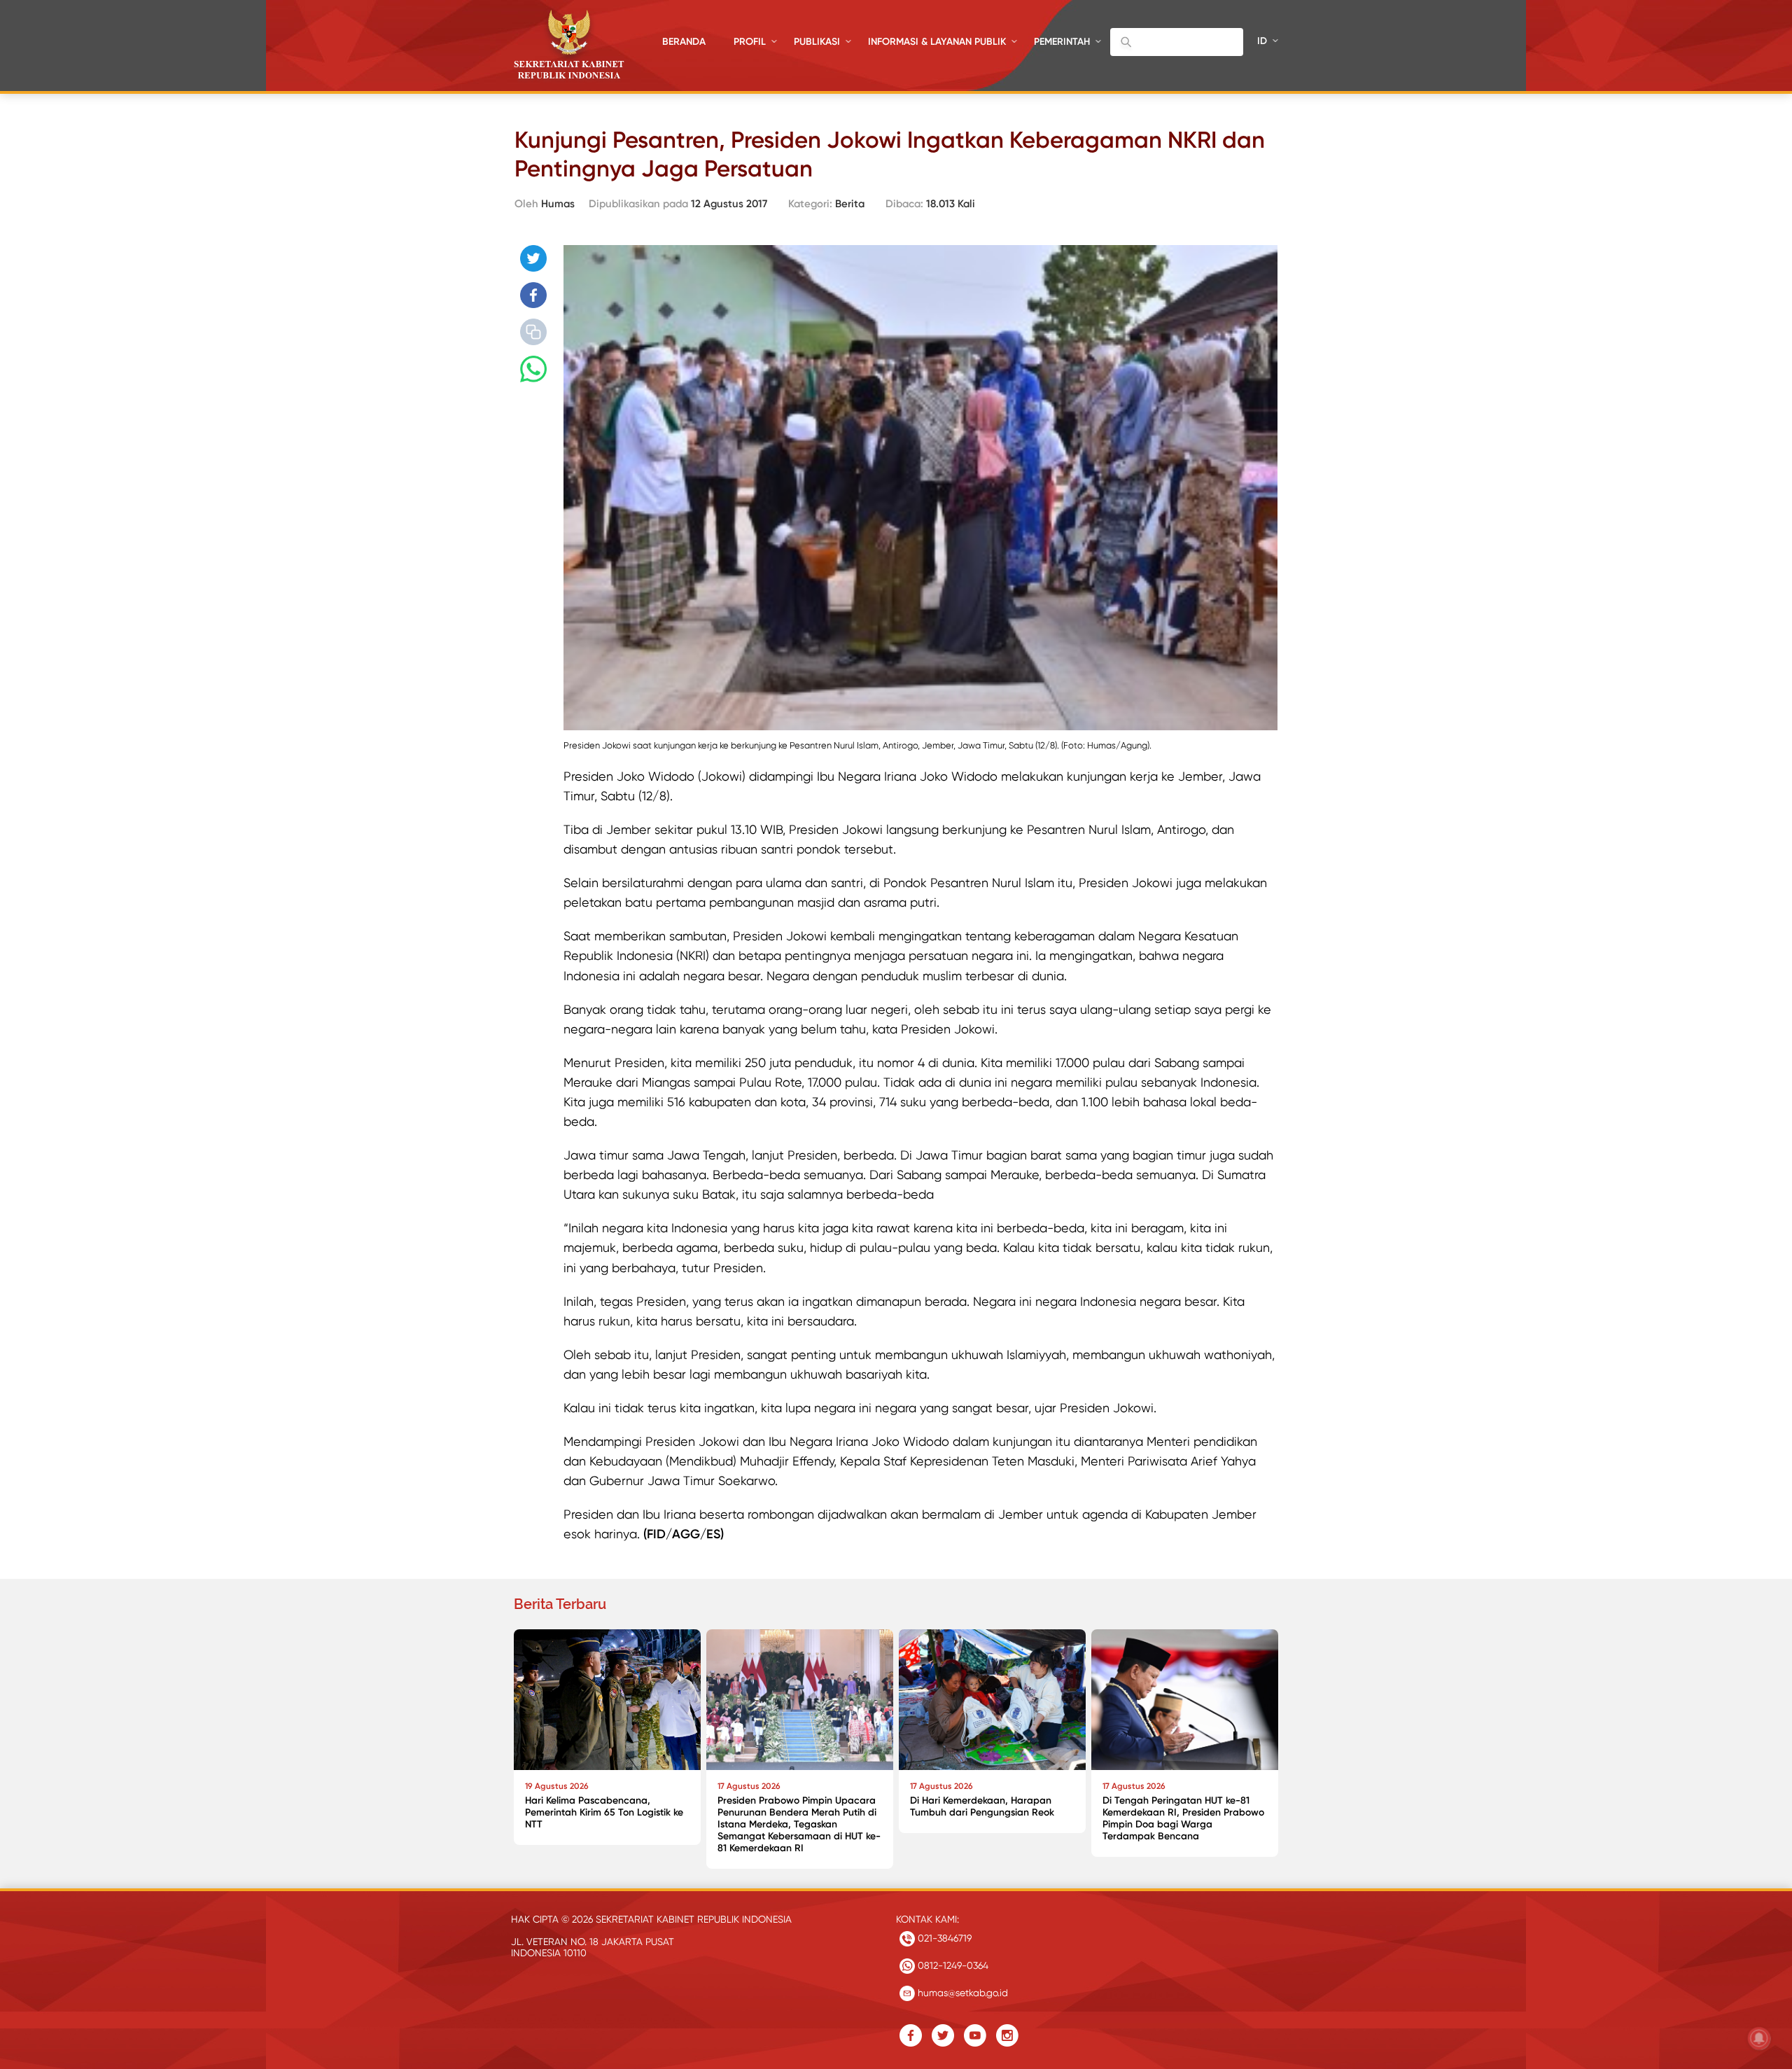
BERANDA (684, 42)
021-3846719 (943, 1938)
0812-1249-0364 (952, 1965)
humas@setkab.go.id (961, 1993)
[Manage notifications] (1759, 2038)
